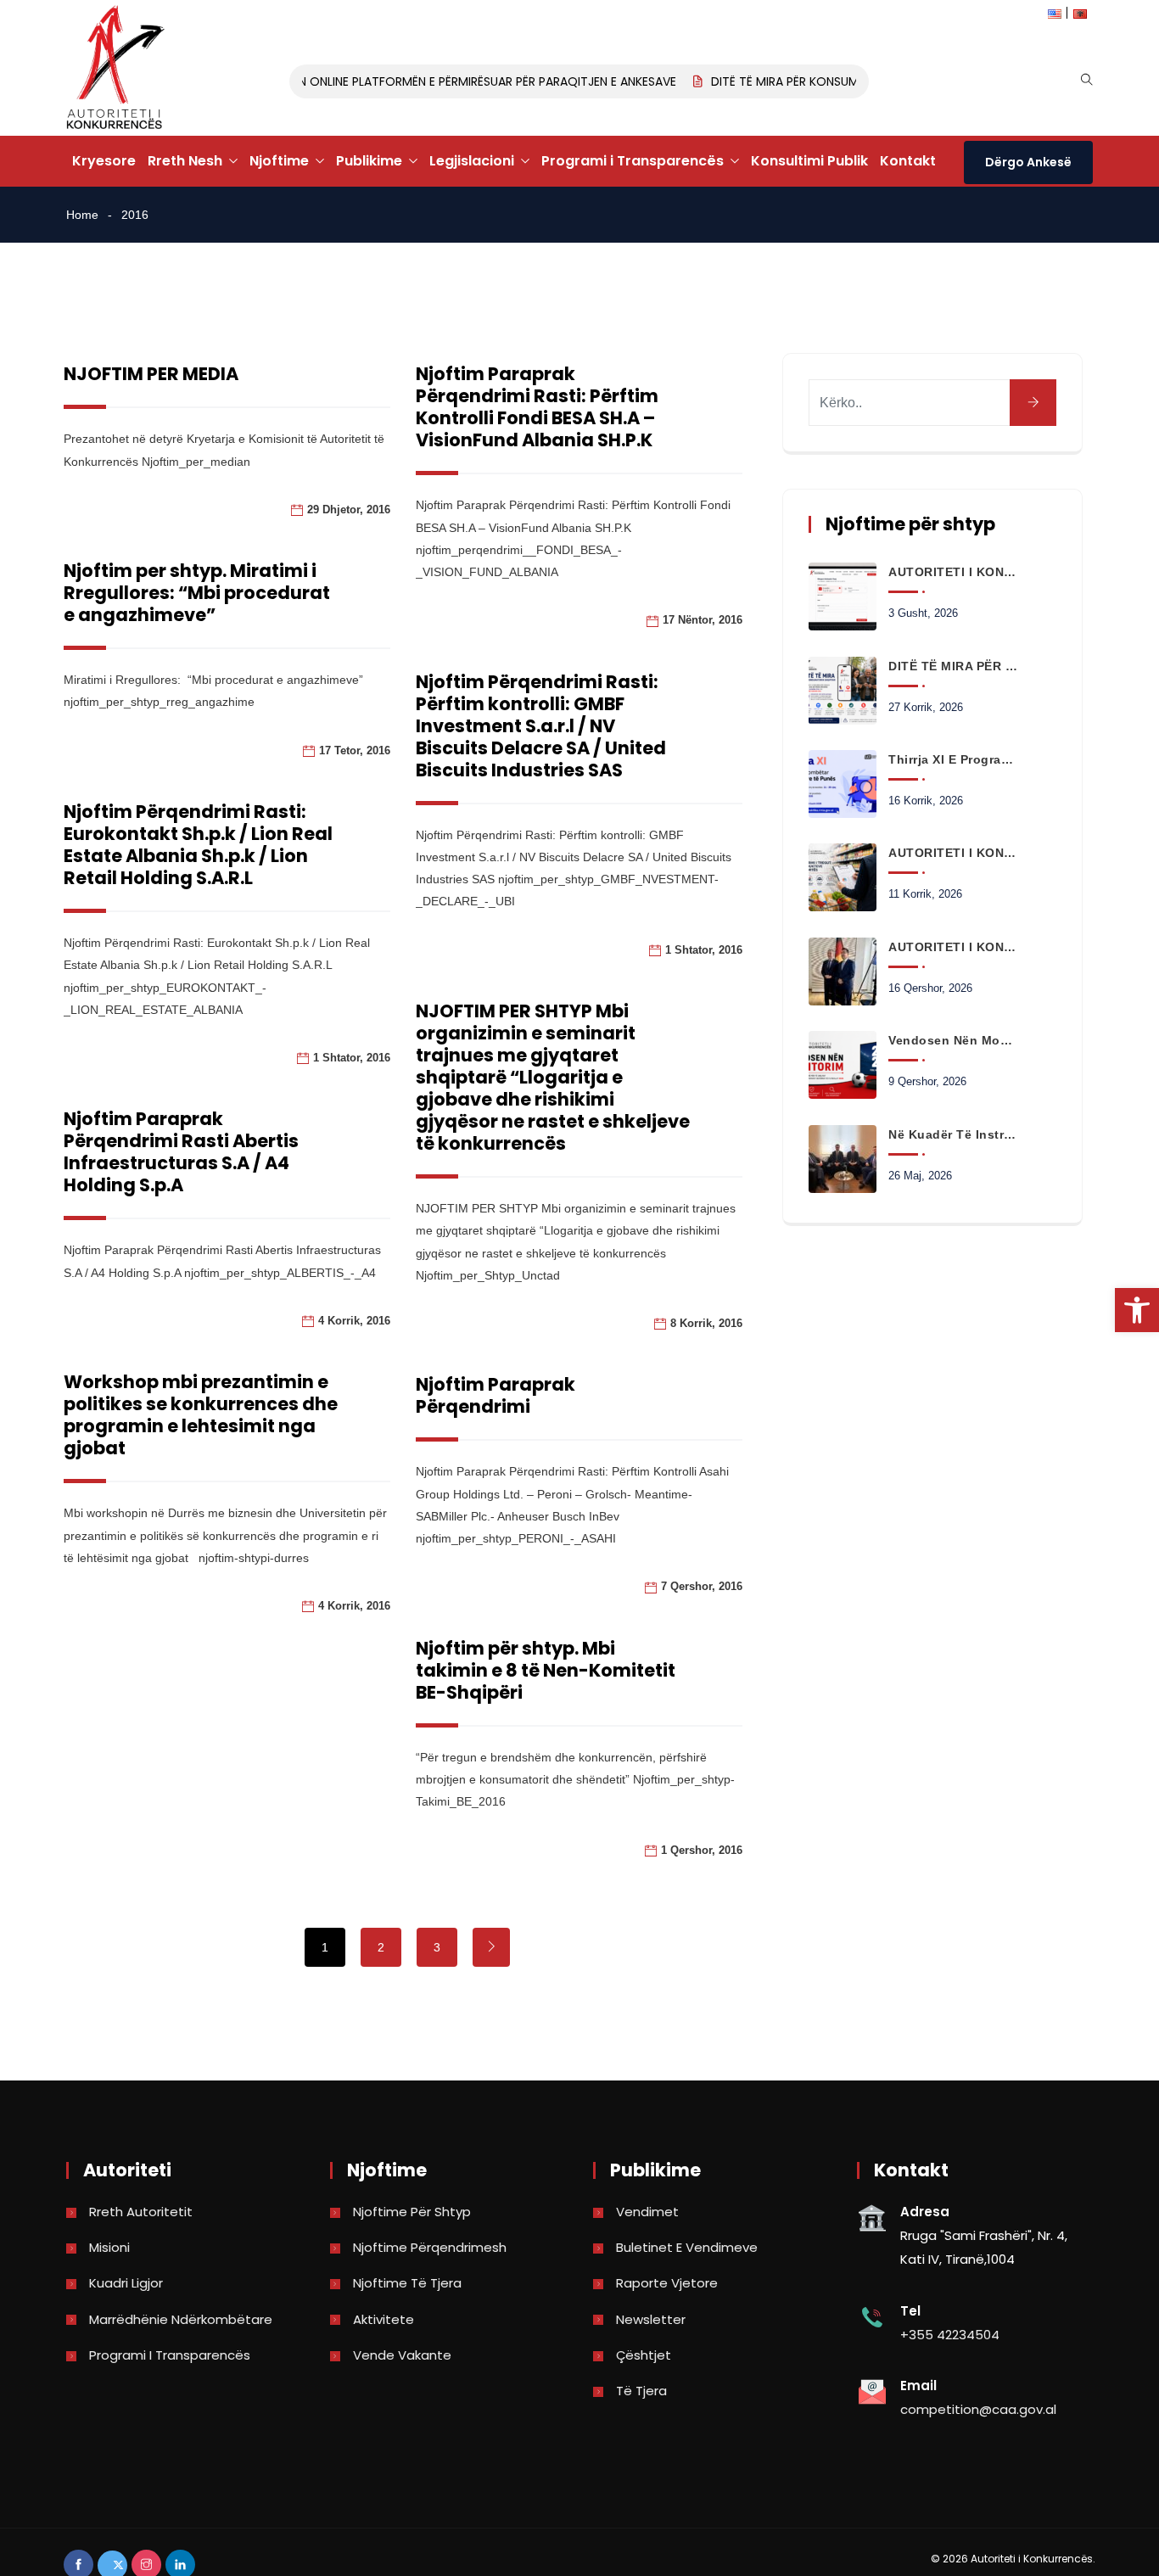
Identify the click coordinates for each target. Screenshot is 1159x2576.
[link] (1137, 1310)
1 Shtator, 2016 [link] (704, 950)
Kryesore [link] (104, 161)
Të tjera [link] (641, 2391)
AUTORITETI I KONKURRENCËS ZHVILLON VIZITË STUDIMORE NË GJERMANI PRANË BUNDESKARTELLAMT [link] (953, 947)
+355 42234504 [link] (950, 2335)
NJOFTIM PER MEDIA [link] (151, 374)
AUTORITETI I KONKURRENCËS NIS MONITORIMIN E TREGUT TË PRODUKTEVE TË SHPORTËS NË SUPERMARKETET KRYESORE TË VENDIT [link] (953, 853)
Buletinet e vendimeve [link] (687, 2247)
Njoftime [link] (279, 161)
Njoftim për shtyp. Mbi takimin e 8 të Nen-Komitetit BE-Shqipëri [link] (546, 1670)
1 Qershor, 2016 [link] (702, 1850)
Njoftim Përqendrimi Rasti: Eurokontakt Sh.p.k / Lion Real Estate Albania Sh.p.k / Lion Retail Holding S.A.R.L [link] (198, 845)
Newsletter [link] (651, 2319)
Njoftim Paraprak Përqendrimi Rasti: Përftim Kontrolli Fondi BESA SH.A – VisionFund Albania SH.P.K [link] (537, 407)
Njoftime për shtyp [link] (412, 2212)
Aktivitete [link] (384, 2319)
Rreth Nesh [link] (185, 161)
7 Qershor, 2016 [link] (702, 1586)
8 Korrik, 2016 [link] (706, 1323)
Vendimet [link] (647, 2212)
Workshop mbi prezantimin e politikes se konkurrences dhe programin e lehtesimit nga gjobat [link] (201, 1415)
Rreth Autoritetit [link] (141, 2212)
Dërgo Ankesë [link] (1028, 162)
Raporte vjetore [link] (667, 2283)
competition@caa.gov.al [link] (978, 2409)
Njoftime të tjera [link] (407, 2283)
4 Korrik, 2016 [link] (354, 1321)
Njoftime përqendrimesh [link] (430, 2247)
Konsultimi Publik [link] (809, 161)
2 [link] (381, 1947)
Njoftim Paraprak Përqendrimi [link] (496, 1395)
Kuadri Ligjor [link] (126, 2283)
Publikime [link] (369, 161)
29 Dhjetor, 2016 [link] (349, 510)
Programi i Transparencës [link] (633, 161)
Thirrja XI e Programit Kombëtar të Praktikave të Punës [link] (953, 759)
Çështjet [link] (644, 2355)
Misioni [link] (109, 2247)
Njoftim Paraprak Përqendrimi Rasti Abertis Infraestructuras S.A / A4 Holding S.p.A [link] (181, 1152)
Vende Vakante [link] (402, 2355)
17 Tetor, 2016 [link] (355, 750)
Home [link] (82, 215)
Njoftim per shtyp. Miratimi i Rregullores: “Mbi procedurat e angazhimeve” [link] (197, 593)
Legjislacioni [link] (472, 161)
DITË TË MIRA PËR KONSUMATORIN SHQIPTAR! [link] (815, 81)
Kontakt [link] (908, 161)
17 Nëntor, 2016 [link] (703, 620)
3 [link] (437, 1947)
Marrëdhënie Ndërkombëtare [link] (181, 2319)
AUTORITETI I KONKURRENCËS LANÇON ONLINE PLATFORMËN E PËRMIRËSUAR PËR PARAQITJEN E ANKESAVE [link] (361, 81)
